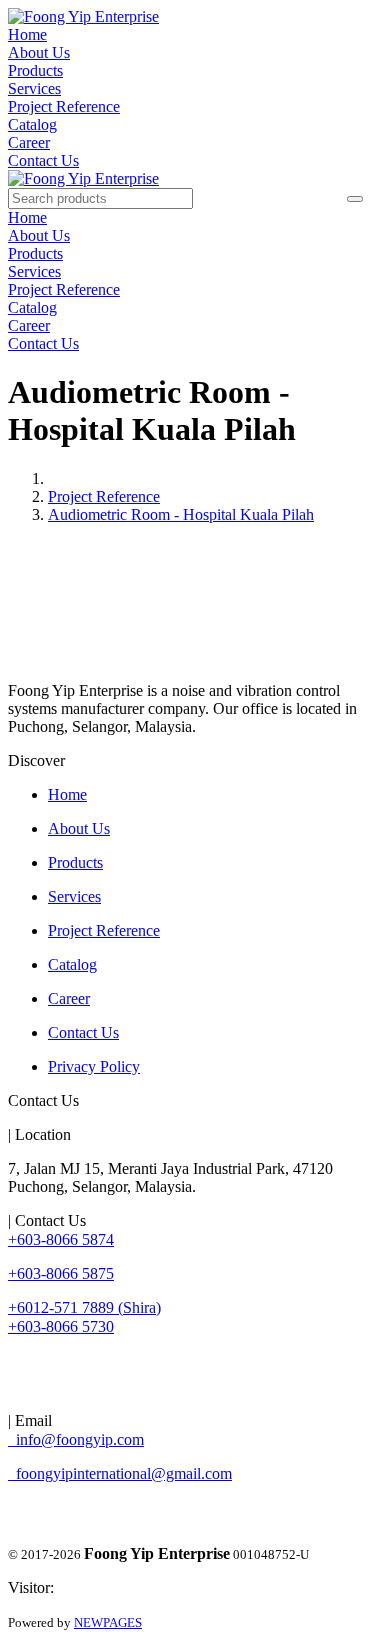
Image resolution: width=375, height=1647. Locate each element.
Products (35, 70)
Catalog (32, 124)
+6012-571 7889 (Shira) (84, 1307)
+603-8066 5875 (61, 1273)
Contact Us (43, 160)
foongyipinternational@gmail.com (120, 1473)
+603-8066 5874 (61, 1239)
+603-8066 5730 (61, 1326)
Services (34, 88)
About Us (39, 52)
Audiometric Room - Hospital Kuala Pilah (181, 514)
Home (27, 34)
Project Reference (64, 106)
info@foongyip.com (76, 1439)
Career (29, 142)
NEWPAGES (108, 1622)
